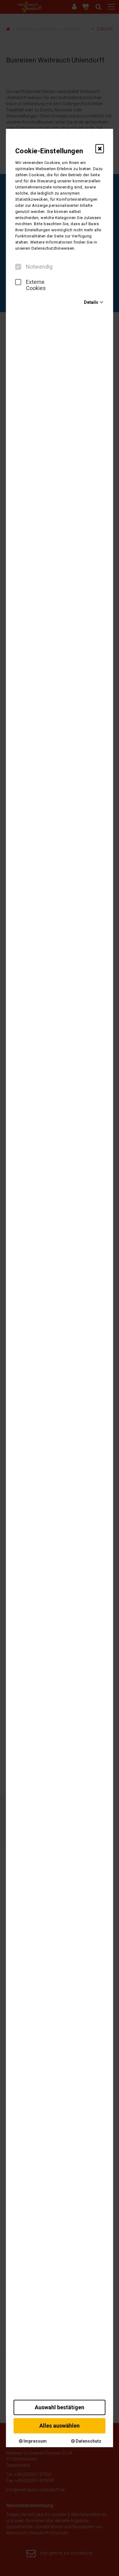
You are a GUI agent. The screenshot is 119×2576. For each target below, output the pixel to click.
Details (91, 302)
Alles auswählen (60, 2426)
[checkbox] (18, 267)
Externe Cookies (36, 285)
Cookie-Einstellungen (49, 151)
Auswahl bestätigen (60, 2407)
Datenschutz (88, 2441)
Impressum (35, 2441)
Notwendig (39, 267)
